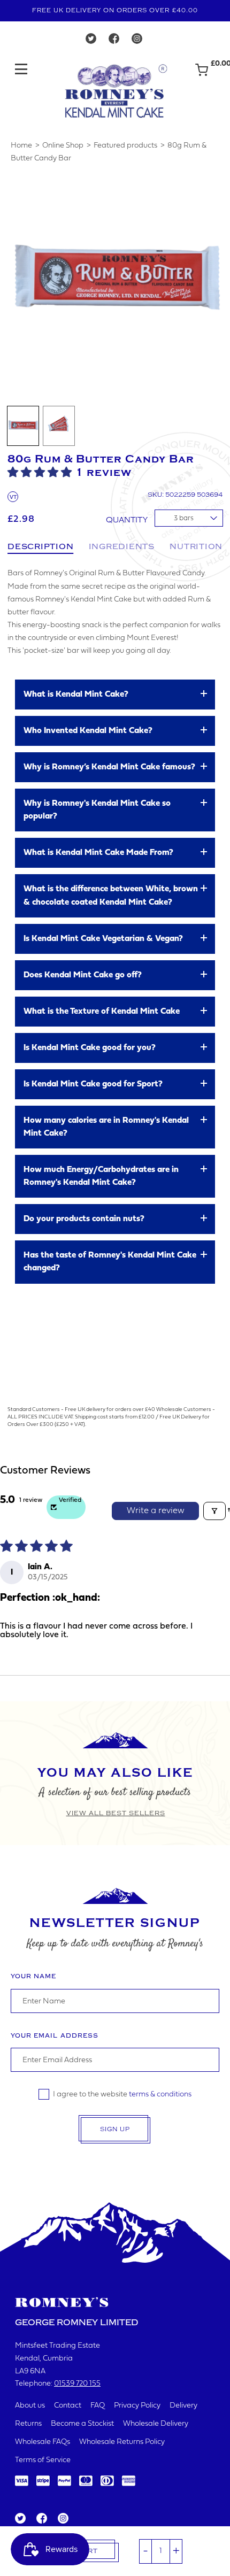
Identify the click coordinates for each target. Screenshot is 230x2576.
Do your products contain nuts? (84, 1219)
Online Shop (63, 146)
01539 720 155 (77, 2384)
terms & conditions (160, 2095)
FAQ (98, 2406)
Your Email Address (55, 2036)
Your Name (33, 1976)
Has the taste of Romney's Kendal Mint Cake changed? (110, 1262)
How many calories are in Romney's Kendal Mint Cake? (106, 1127)
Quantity (127, 520)
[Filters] (214, 1511)
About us (30, 2406)
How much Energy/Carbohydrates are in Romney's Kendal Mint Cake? (101, 1176)
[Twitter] (91, 41)
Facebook (41, 2519)
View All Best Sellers (116, 1813)
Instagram (63, 2519)
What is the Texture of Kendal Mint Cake (102, 1012)
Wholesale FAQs (43, 2442)
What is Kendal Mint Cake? (76, 695)
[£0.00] (202, 75)
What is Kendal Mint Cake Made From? (98, 853)
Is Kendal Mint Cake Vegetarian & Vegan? (103, 939)
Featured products (125, 146)
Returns (28, 2424)
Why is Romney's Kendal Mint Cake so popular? (97, 810)
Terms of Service (43, 2460)
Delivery (183, 2406)
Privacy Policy (137, 2406)
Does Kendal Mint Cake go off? (83, 975)
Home (21, 146)
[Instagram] (137, 41)
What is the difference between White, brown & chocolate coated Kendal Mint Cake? (111, 896)
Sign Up (115, 2129)
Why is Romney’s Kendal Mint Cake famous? (109, 767)
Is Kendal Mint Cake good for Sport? (93, 1084)
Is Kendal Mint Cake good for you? (90, 1048)
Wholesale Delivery (156, 2424)
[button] (41, 472)
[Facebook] (114, 41)
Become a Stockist (82, 2424)
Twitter (20, 2519)
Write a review (156, 1511)
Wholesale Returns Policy (122, 2442)
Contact (68, 2406)
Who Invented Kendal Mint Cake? (88, 731)
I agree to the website (122, 2095)
